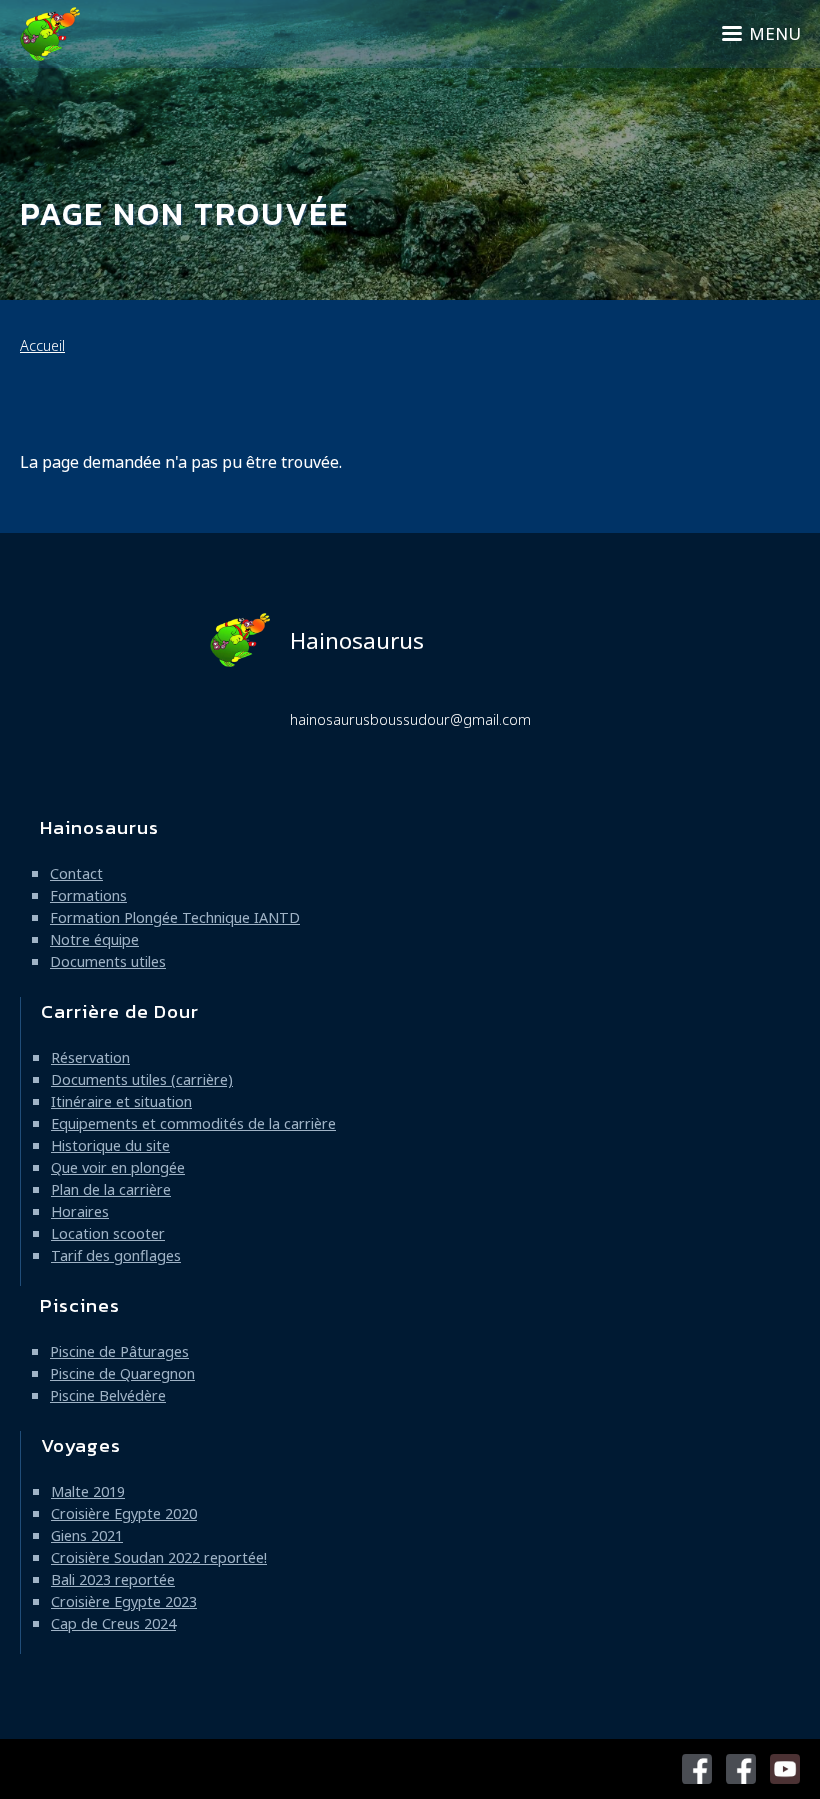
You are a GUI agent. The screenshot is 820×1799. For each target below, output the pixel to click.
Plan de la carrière (111, 1189)
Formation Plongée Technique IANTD (175, 917)
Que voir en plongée (118, 1167)
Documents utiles (108, 961)
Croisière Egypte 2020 (124, 1513)
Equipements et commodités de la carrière (193, 1123)
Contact (76, 873)
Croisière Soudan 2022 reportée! (159, 1557)
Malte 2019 (88, 1491)
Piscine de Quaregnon (122, 1373)
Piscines (80, 1305)
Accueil (42, 345)
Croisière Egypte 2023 (124, 1601)
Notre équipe (94, 939)
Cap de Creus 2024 (113, 1623)
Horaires (80, 1211)
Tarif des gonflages (116, 1255)
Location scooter (108, 1233)
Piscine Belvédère (108, 1395)
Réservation (90, 1057)
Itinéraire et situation (121, 1101)
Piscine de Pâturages (119, 1351)
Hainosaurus (357, 640)
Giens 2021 (87, 1535)
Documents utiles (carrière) (142, 1079)
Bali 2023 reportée (113, 1579)
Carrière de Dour (120, 1011)
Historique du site (110, 1145)
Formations (88, 895)
